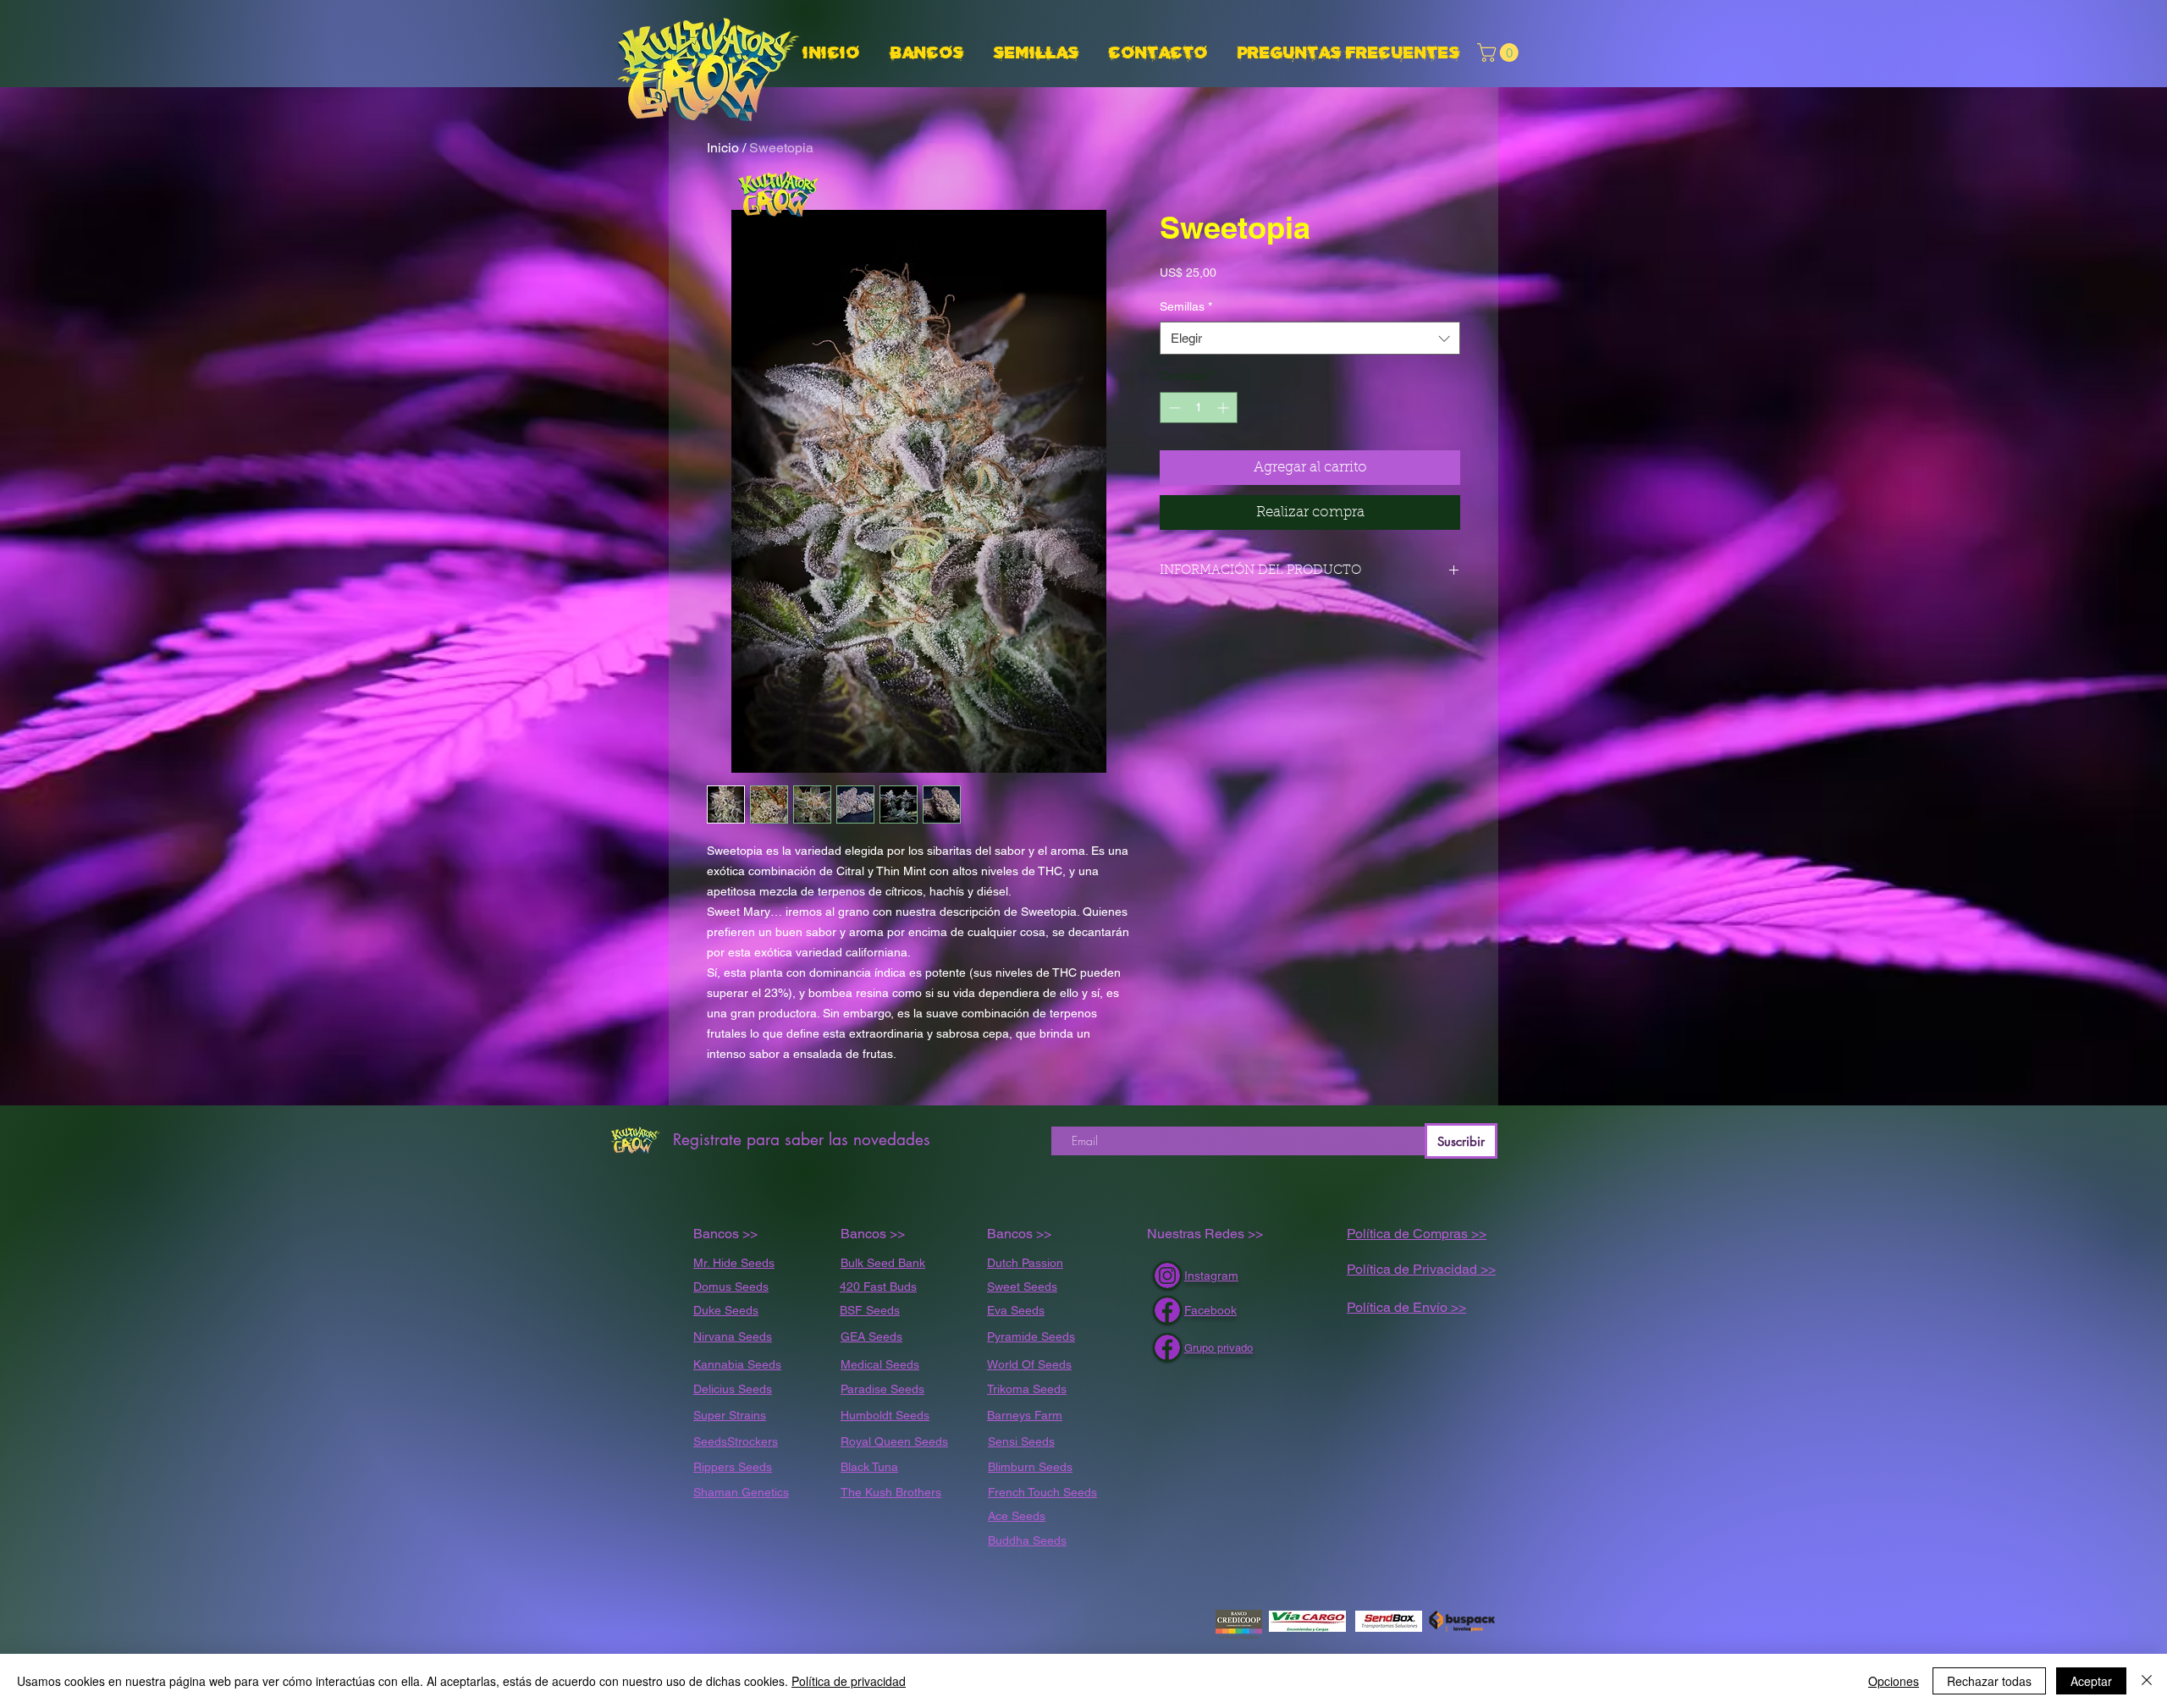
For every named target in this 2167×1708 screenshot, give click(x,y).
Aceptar (2091, 1681)
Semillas (1186, 306)
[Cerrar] (2147, 1681)
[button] (1039, 53)
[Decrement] (1173, 408)
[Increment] (1224, 408)
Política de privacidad (849, 1681)
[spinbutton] (1199, 408)
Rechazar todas (1989, 1681)
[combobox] (1310, 338)
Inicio (723, 148)
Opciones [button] (1894, 1681)
